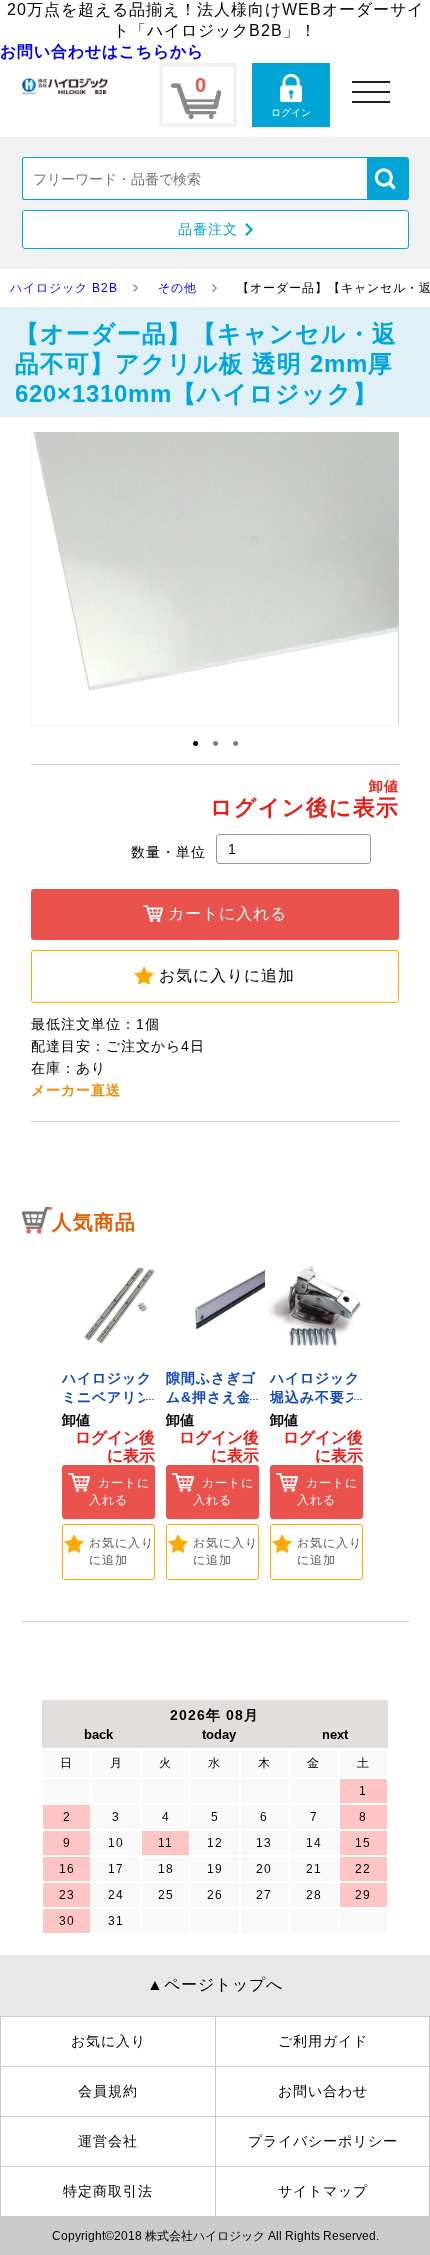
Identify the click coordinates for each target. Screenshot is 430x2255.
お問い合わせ (323, 2091)
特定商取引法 (108, 2191)
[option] (109, 1413)
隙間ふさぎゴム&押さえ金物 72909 (211, 1397)
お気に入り (108, 2041)
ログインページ (291, 95)
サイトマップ (323, 2191)
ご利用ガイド (323, 2041)
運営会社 (108, 2141)
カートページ (198, 95)
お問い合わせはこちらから (102, 51)
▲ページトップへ (215, 1984)
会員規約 (108, 2091)
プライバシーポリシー (323, 2141)
